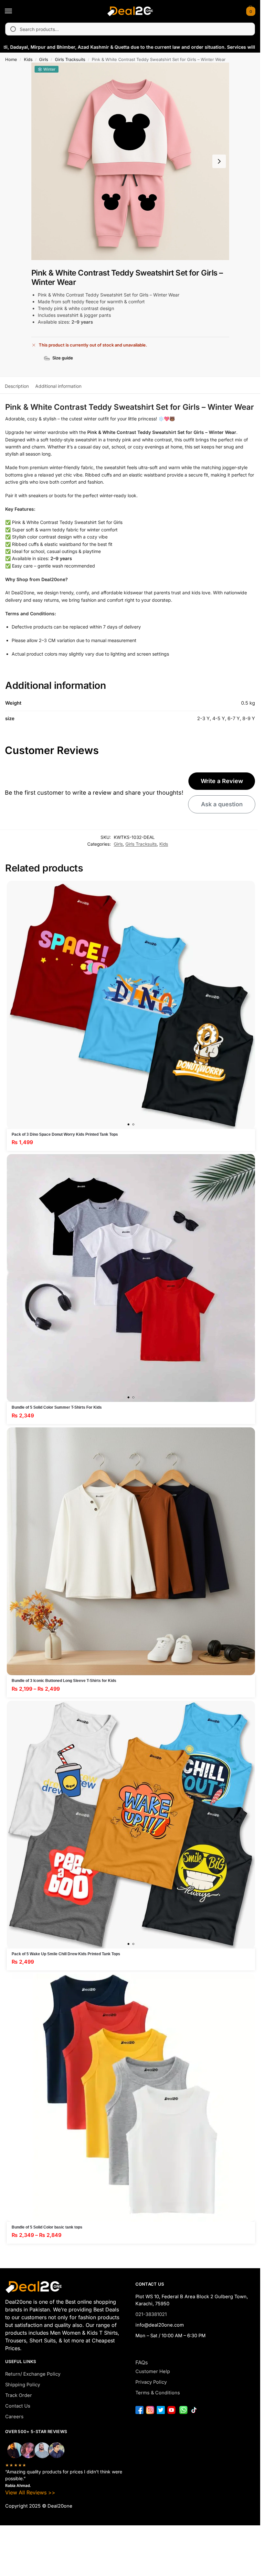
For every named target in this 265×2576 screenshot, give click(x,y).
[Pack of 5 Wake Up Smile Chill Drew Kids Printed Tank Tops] (131, 1825)
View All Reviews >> (30, 2492)
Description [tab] (17, 386)
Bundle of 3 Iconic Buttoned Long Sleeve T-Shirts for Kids (64, 1681)
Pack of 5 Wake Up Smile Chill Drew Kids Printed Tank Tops (66, 1954)
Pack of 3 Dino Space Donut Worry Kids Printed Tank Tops (65, 1134)
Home (11, 59)
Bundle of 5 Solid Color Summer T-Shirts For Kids (57, 1407)
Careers (14, 2417)
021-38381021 (151, 2314)
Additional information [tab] (58, 386)
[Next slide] (219, 161)
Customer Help (153, 2371)
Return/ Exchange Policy (33, 2374)
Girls (44, 59)
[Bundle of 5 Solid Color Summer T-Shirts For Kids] (131, 1278)
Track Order (19, 2395)
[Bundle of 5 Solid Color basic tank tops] (131, 2098)
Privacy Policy (151, 2382)
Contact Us (18, 2406)
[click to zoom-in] (130, 161)
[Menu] (15, 11)
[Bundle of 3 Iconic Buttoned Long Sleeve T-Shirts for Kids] (131, 1551)
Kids (28, 59)
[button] (250, 11)
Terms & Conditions (158, 2393)
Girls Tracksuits (70, 59)
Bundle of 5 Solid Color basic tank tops (47, 2227)
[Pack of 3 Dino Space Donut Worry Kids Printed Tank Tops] (131, 1005)
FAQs (142, 2362)
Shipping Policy (23, 2385)
